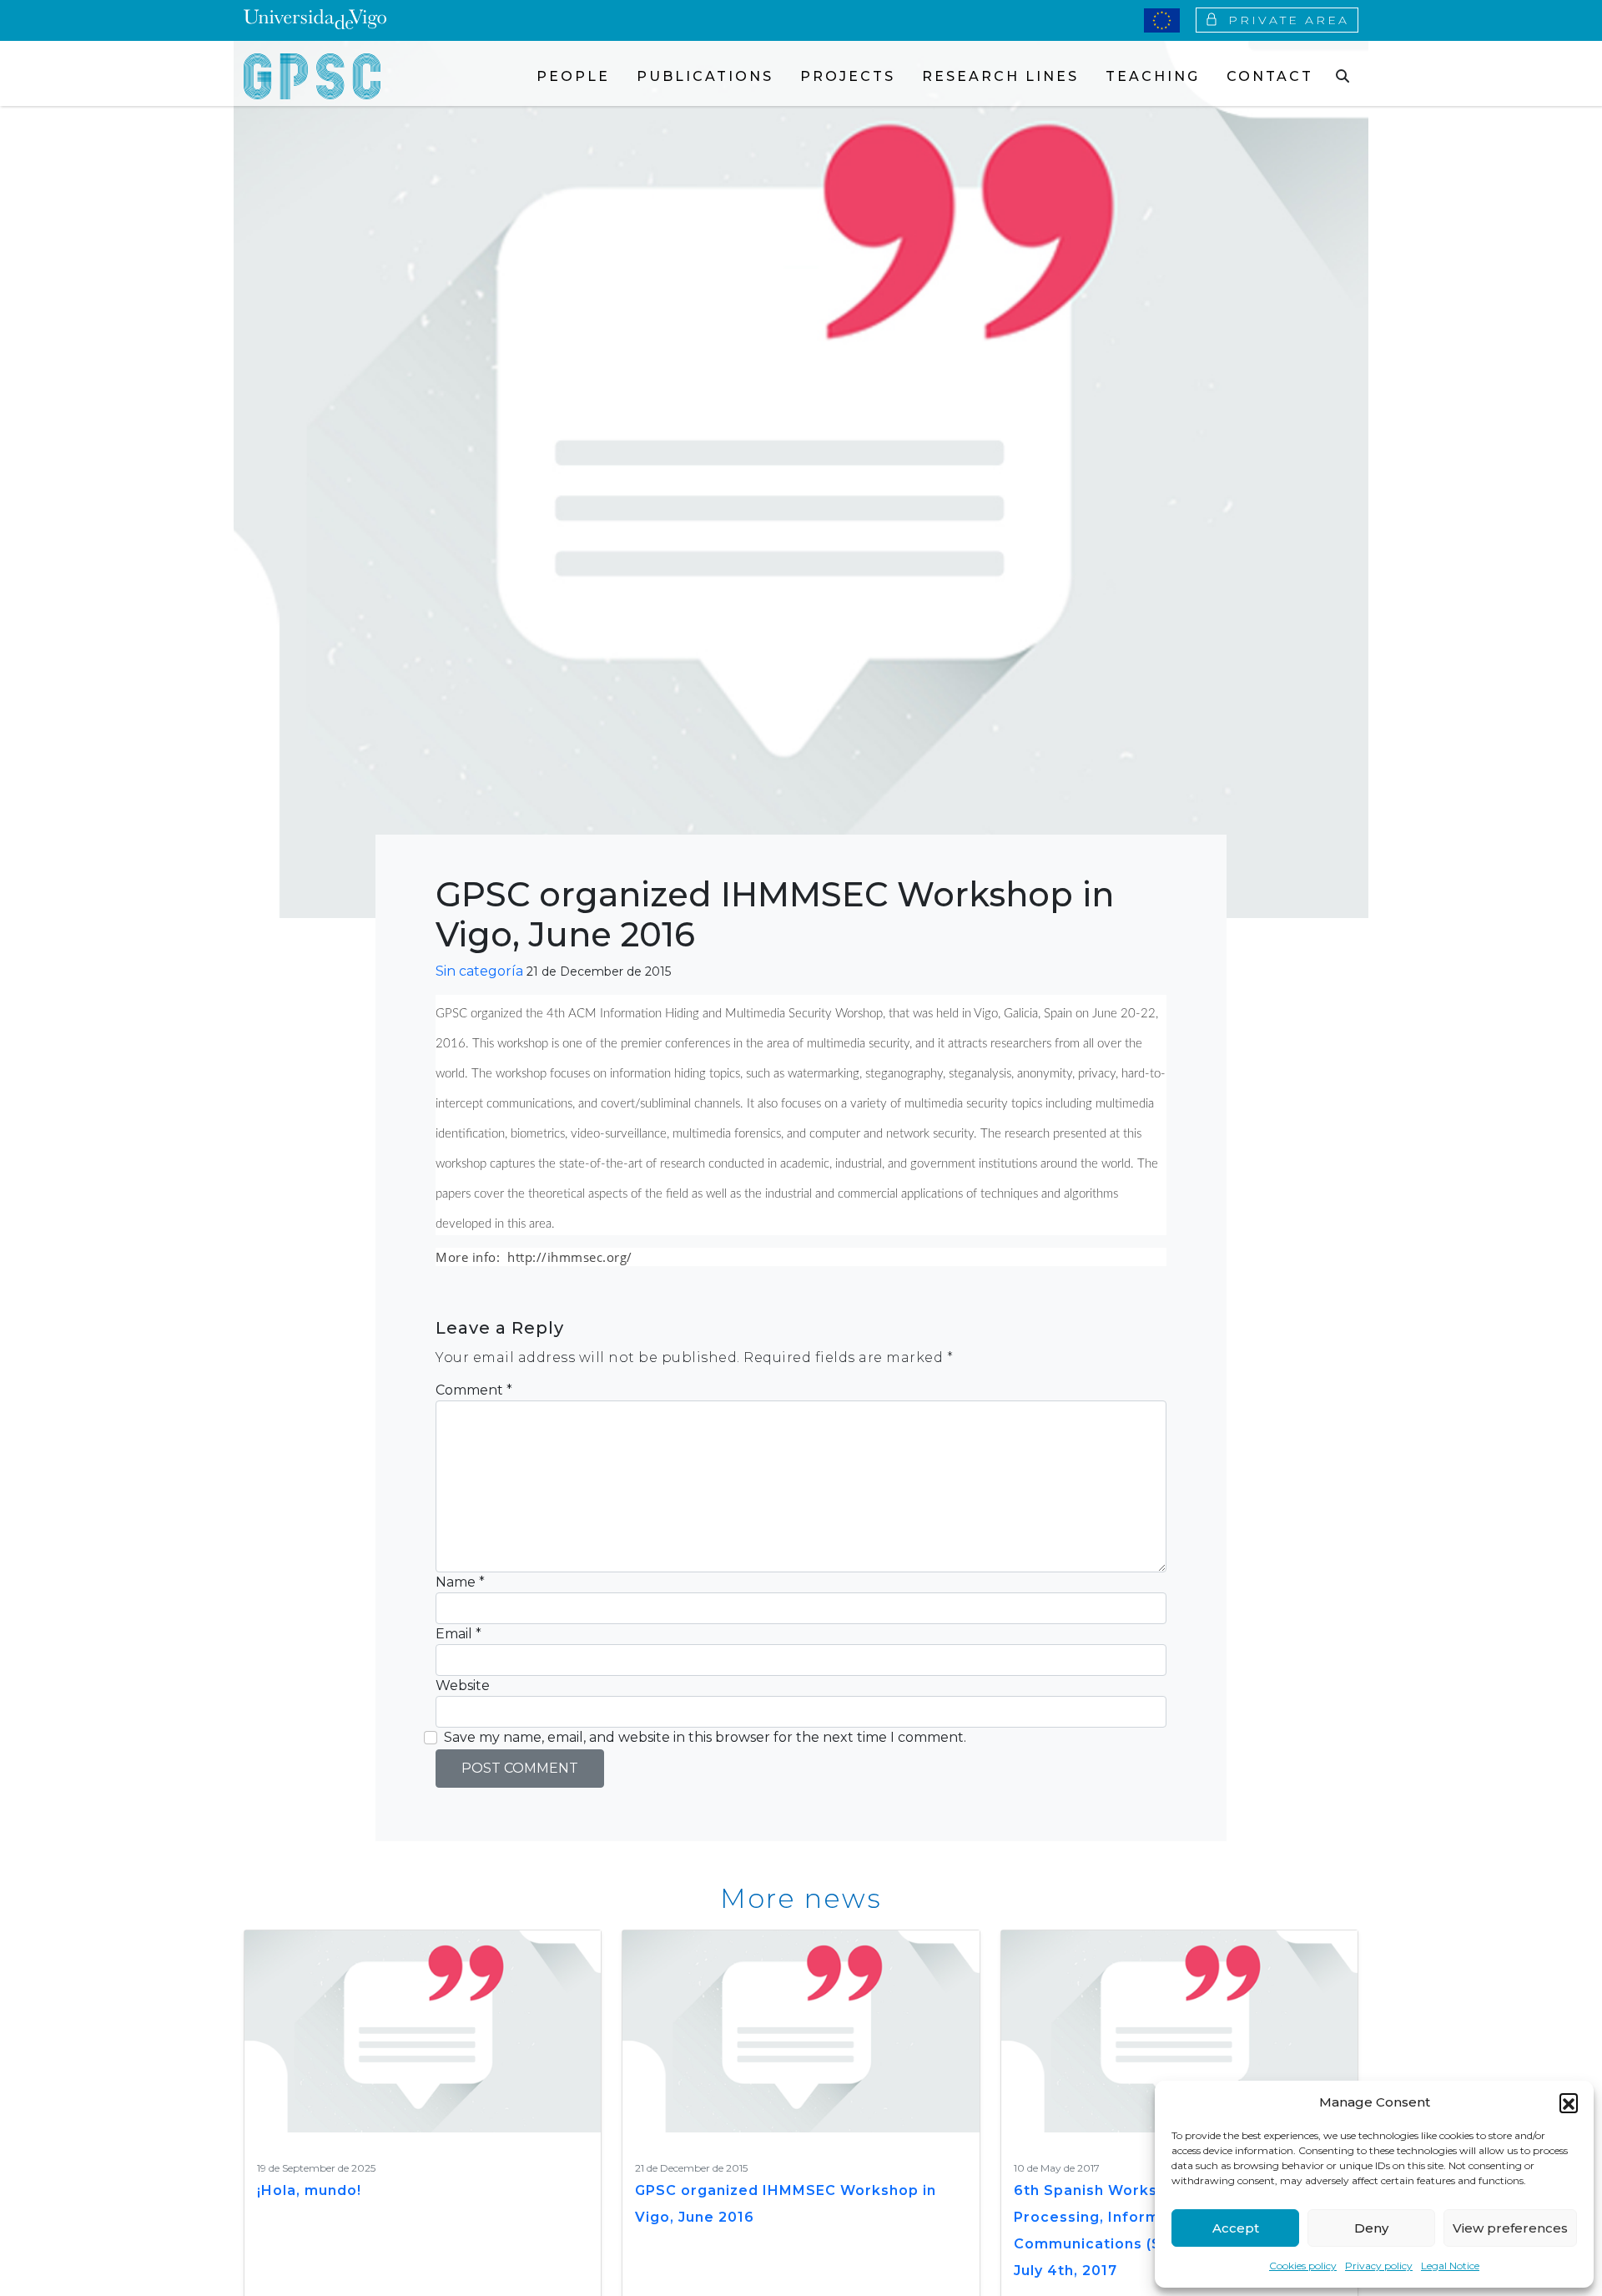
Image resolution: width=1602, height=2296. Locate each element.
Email (458, 1634)
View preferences (1510, 2228)
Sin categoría (479, 971)
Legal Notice (1450, 2266)
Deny (1371, 2228)
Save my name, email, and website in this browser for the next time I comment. (705, 1737)
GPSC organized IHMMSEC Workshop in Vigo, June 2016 (786, 2204)
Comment (474, 1390)
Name (460, 1582)
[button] (1569, 2102)
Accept (1236, 2228)
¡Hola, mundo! (309, 2190)
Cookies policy (1303, 2266)
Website (463, 1685)
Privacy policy (1379, 2266)
